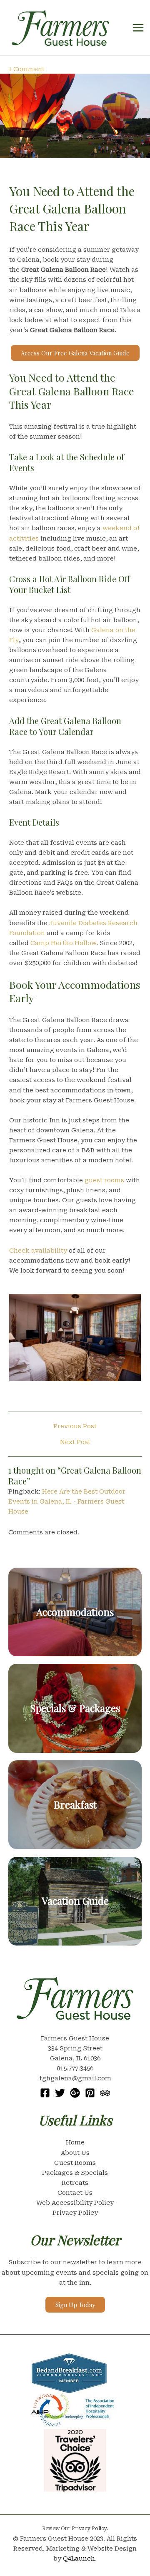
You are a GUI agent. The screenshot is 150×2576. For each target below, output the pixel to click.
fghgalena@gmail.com (75, 2078)
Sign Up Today (75, 2305)
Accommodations (75, 1612)
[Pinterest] (90, 2093)
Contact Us (75, 2193)
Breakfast (75, 1804)
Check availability (38, 1251)
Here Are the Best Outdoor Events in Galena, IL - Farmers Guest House (67, 1501)
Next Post (75, 1442)
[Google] (75, 2093)
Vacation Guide (75, 1901)
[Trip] (105, 2093)
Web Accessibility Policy (75, 2203)
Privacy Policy (75, 2213)
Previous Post (75, 1426)
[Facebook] (45, 2093)
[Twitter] (60, 2093)
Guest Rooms (75, 2163)
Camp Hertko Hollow (63, 943)
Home (75, 2142)
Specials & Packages (75, 1708)
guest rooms (104, 1180)
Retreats (75, 2183)
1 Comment (26, 69)
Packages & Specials (75, 2173)
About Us (75, 2153)
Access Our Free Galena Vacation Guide (75, 353)
